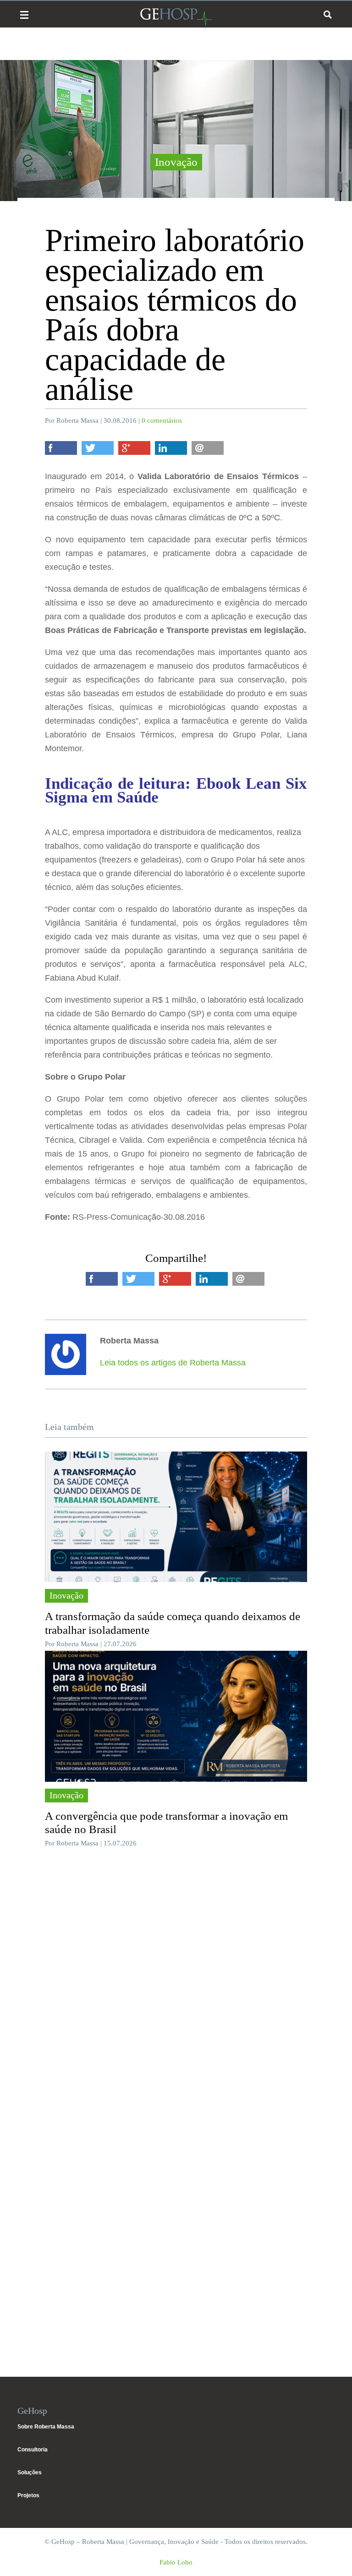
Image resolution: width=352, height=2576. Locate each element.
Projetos (28, 2495)
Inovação (176, 162)
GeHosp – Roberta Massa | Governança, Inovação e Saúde (176, 17)
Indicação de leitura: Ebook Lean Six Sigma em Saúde (176, 790)
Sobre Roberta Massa (46, 2427)
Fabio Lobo (176, 2562)
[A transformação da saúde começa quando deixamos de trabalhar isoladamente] (176, 1517)
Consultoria (33, 2450)
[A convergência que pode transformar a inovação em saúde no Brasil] (176, 1716)
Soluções (30, 2472)
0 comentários (162, 420)
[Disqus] (176, 1992)
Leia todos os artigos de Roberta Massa (173, 1363)
